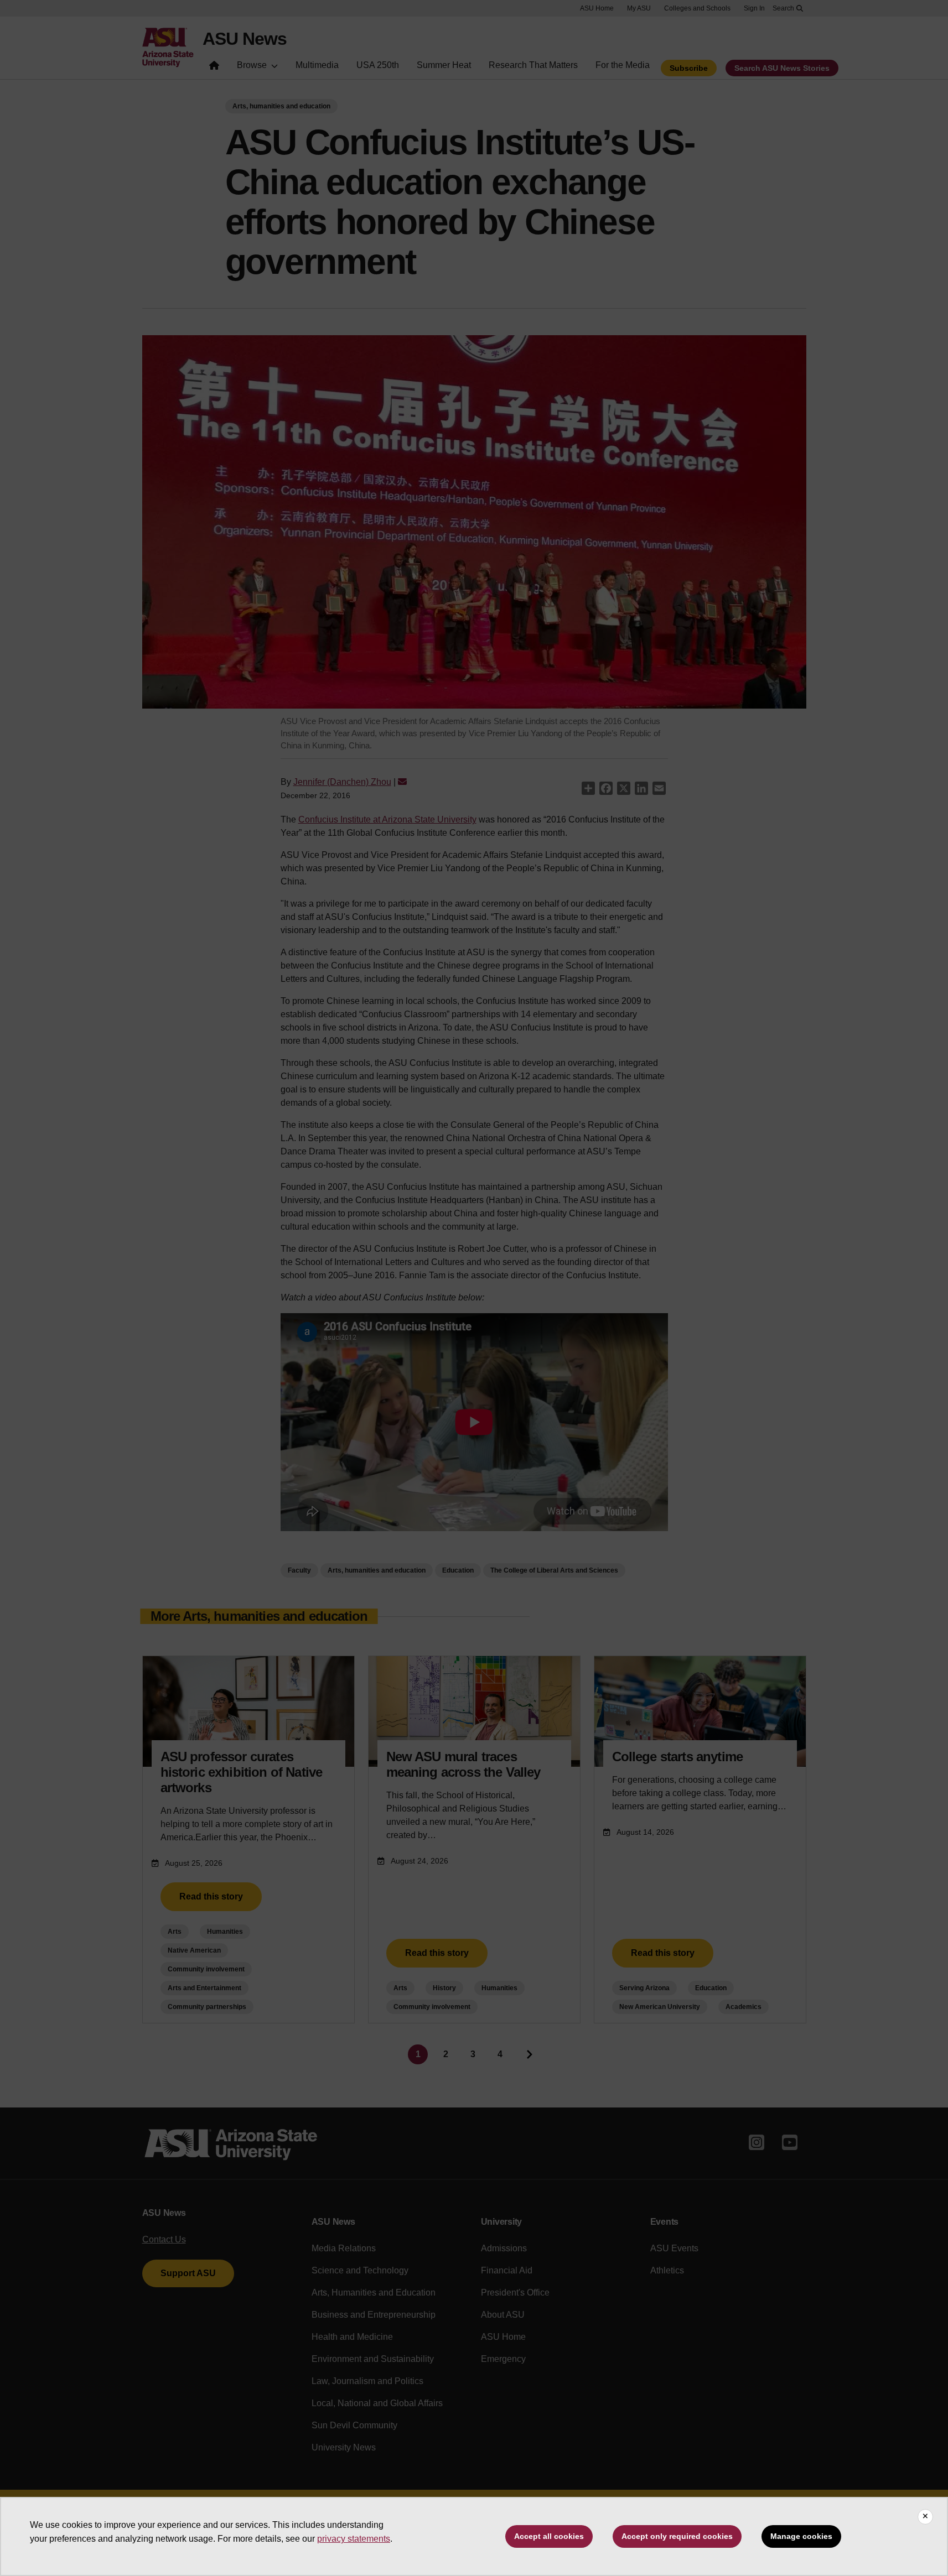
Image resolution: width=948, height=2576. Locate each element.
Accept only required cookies (677, 2536)
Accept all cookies (549, 2536)
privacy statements (354, 2539)
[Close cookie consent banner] (925, 2517)
